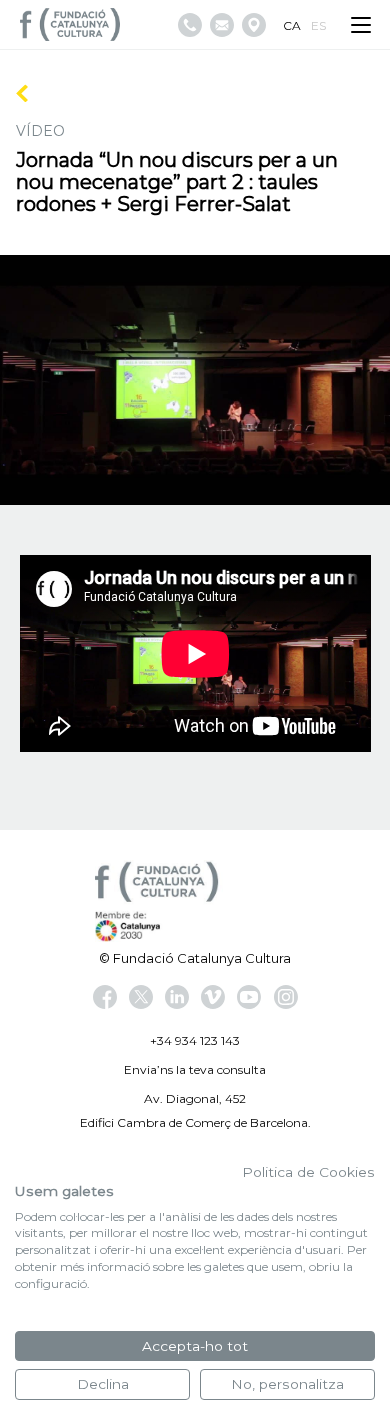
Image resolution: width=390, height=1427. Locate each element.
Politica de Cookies (308, 1172)
